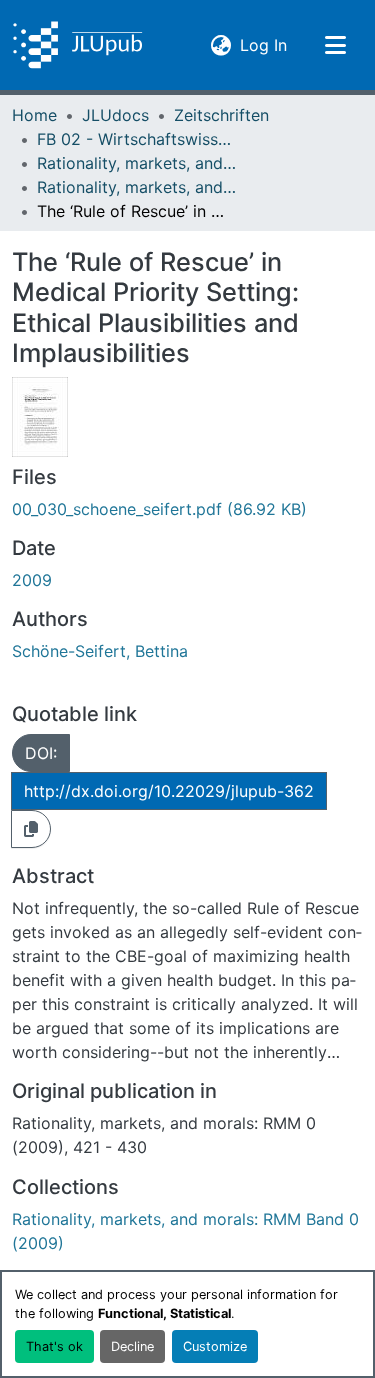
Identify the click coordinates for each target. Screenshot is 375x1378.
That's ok (54, 1346)
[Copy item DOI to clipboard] (31, 829)
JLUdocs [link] (115, 115)
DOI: (41, 753)
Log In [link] (263, 44)
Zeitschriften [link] (221, 115)
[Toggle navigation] (335, 45)
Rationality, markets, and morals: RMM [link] (137, 163)
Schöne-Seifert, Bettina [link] (100, 651)
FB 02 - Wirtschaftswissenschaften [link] (137, 139)
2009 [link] (32, 580)
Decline (132, 1346)
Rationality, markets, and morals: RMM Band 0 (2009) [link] (137, 187)
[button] (77, 45)
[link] (187, 509)
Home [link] (34, 115)
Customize (215, 1346)
